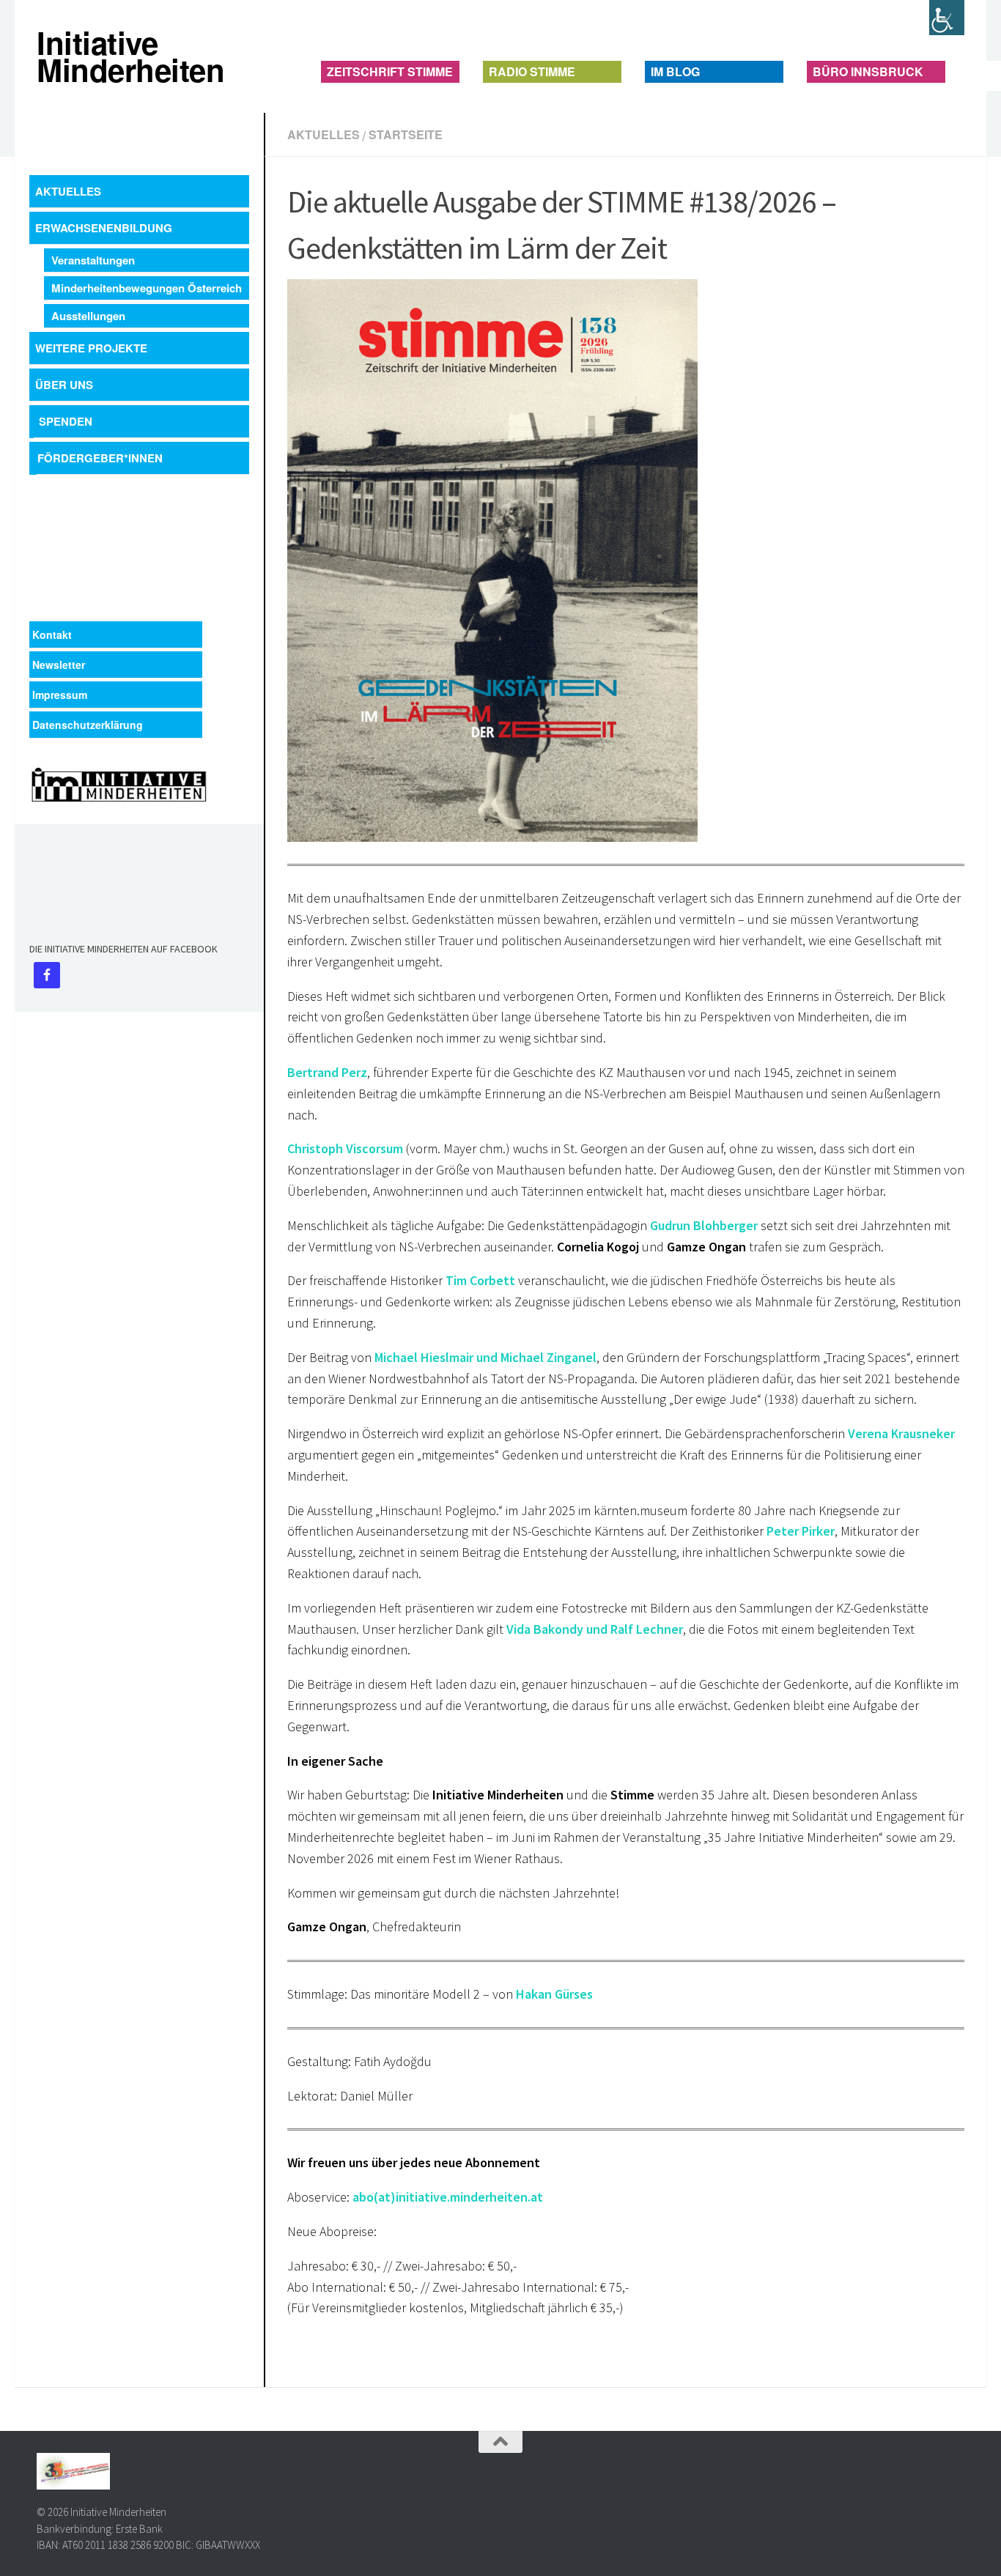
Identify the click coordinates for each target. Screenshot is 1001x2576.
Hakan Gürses (554, 1994)
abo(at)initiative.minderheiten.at (448, 2197)
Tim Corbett (480, 1280)
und (485, 1357)
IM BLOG (675, 71)
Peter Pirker (801, 1531)
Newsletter (59, 665)
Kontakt (52, 634)
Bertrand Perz (327, 1072)
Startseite (406, 134)
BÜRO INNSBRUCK (868, 71)
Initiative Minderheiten (50, 56)
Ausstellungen (88, 316)
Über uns (64, 385)
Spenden (66, 421)
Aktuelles (324, 134)
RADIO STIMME (532, 71)
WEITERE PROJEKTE (91, 348)
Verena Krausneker (901, 1433)
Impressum (60, 695)
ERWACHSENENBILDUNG (104, 228)
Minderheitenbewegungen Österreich (147, 288)
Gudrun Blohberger (704, 1225)
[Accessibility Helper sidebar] (947, 18)
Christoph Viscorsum (345, 1148)
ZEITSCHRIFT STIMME (390, 71)
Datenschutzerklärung (88, 725)
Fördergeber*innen (100, 458)
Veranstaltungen (93, 260)
